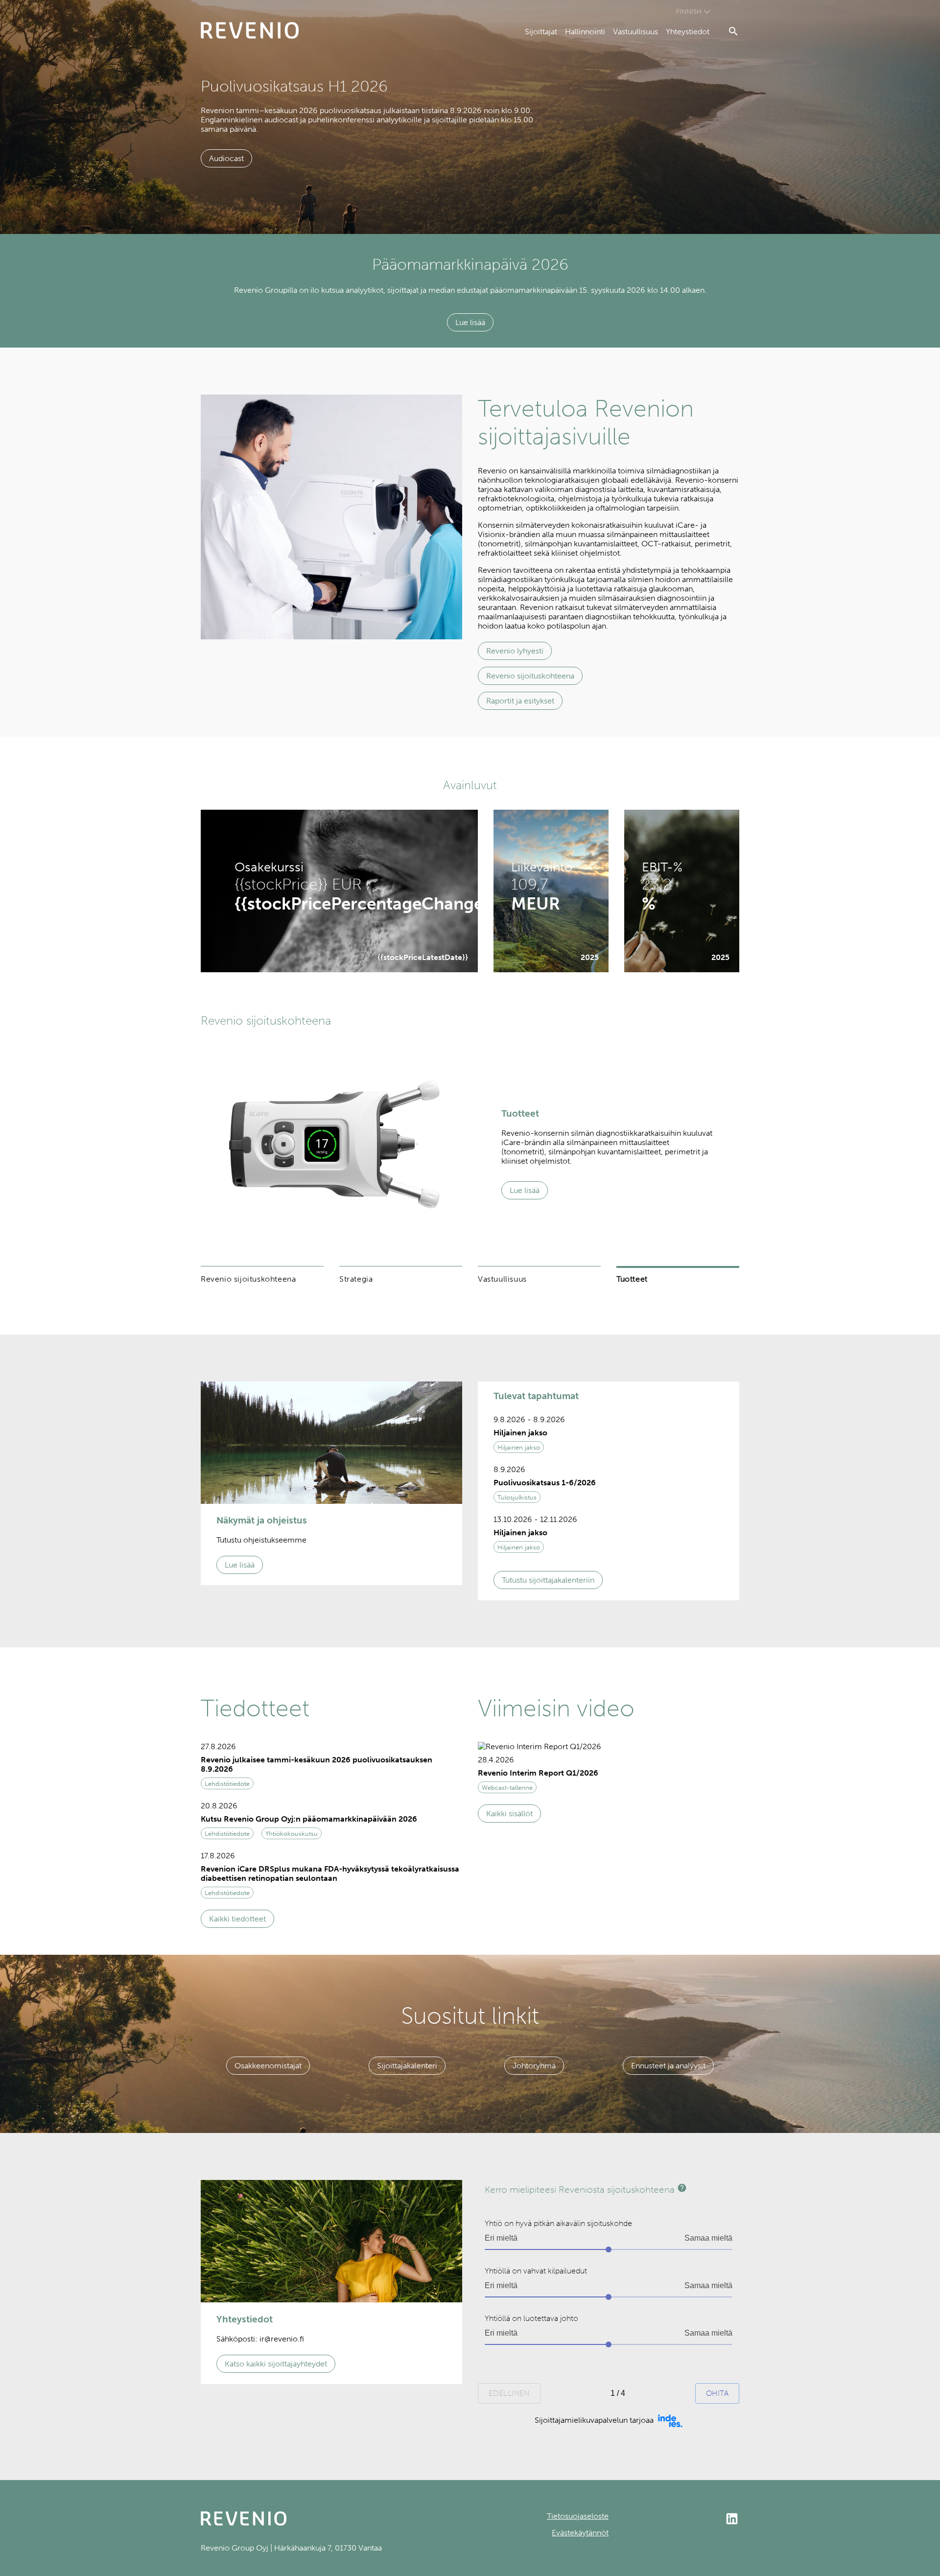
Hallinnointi (585, 32)
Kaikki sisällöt (509, 1814)
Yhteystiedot (688, 32)
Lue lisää (470, 322)
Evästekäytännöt (580, 2533)
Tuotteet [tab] (632, 1279)
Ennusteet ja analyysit (668, 2066)
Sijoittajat (541, 32)
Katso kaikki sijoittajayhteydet (276, 2364)
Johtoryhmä (534, 2066)
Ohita (717, 2393)
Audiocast (226, 158)
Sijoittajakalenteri (407, 2066)
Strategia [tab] (356, 1279)
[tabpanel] (470, 1144)
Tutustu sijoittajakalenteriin (548, 1580)
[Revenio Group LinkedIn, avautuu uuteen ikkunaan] (674, 2520)
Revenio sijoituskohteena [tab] (248, 1279)
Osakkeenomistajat (268, 2066)
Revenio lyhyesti (515, 651)
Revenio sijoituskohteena (530, 676)
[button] (609, 1436)
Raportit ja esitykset (520, 701)
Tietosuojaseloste (578, 2516)
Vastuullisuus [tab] (502, 1279)
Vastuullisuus (635, 32)
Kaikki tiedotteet (237, 1919)
